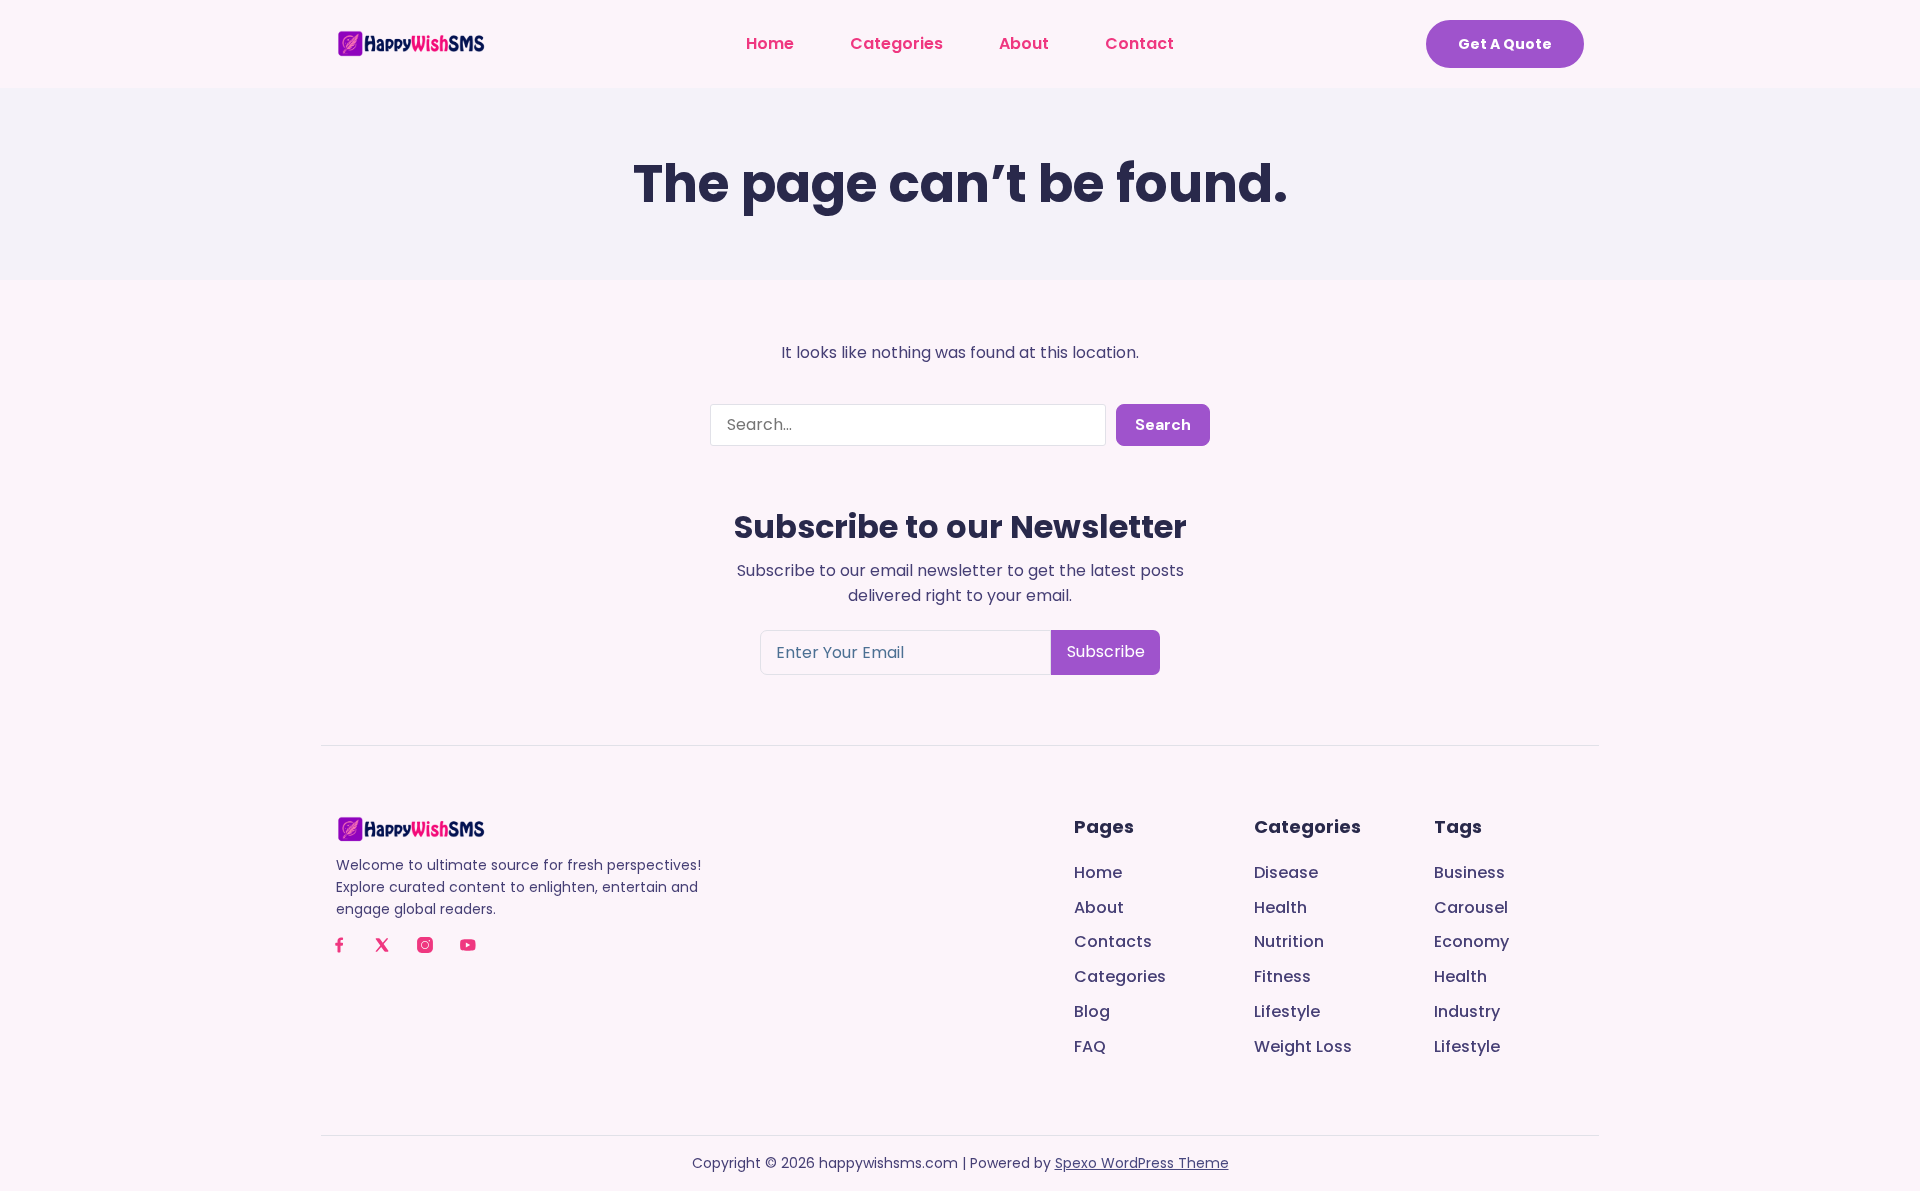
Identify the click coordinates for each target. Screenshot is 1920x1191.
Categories (896, 43)
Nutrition (1289, 942)
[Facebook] (339, 945)
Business (1469, 873)
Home (770, 43)
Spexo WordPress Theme (1142, 1163)
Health (1280, 908)
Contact (1139, 43)
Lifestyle (1287, 1012)
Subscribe (1106, 651)
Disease (1286, 873)
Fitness (1282, 977)
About (1024, 43)
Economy (1471, 942)
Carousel (1471, 908)
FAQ (1090, 1047)
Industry (1467, 1012)
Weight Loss (1303, 1047)
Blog (1092, 1012)
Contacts (1113, 942)
